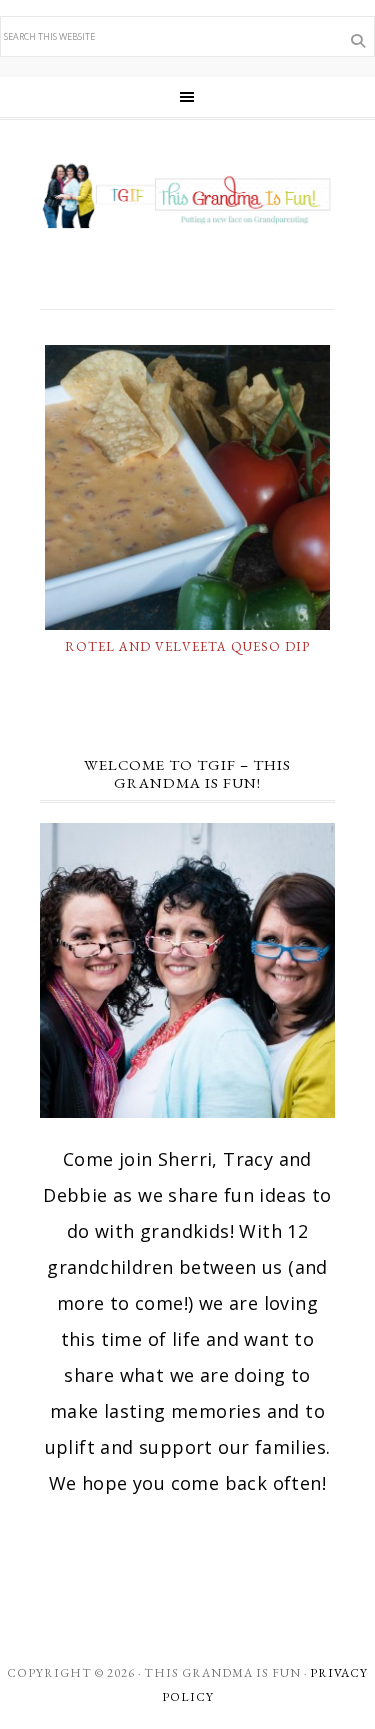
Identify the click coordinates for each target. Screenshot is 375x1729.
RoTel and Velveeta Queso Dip (187, 646)
